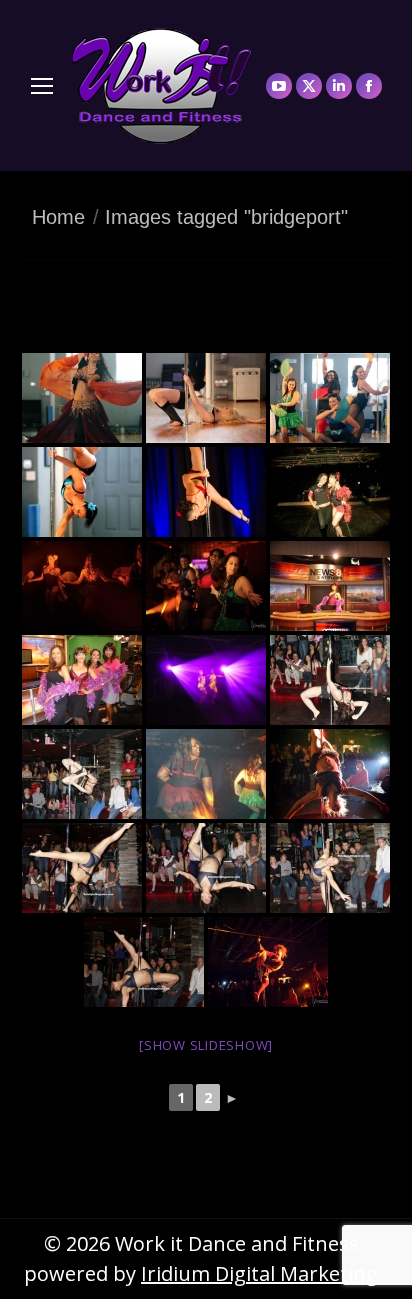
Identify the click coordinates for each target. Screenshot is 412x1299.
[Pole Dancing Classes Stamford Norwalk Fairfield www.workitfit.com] (330, 398)
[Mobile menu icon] (42, 86)
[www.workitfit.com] (82, 398)
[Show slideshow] (206, 1045)
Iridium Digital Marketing (259, 1273)
